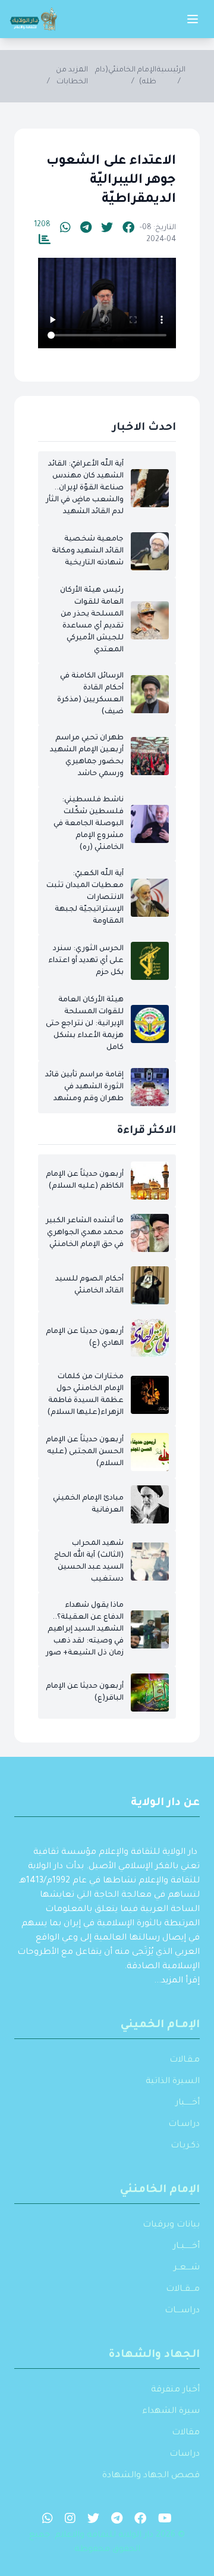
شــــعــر (187, 2268)
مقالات (186, 2433)
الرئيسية (171, 70)
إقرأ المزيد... (177, 1981)
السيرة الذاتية (173, 2082)
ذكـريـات (185, 2146)
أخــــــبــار (186, 2247)
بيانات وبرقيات (171, 2225)
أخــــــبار (188, 2103)
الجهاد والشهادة (154, 2355)
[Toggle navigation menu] (193, 19)
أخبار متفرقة (175, 2390)
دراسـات (184, 2125)
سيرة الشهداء (171, 2412)
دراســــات (182, 2311)
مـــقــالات (183, 2290)
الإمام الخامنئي (160, 2190)
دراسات (185, 2455)
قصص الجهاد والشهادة (151, 2476)
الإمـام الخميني (160, 2025)
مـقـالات (185, 2060)
